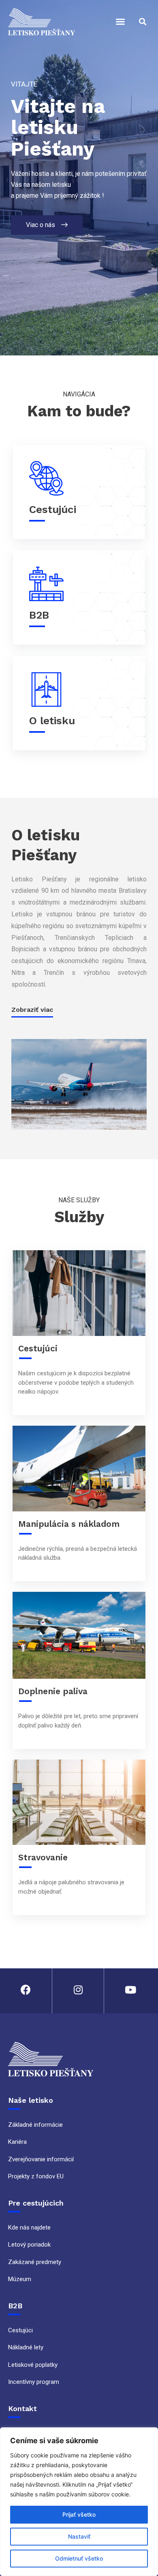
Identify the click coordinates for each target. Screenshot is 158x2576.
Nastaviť (79, 2536)
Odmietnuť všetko (79, 2558)
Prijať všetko (79, 2514)
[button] (120, 22)
